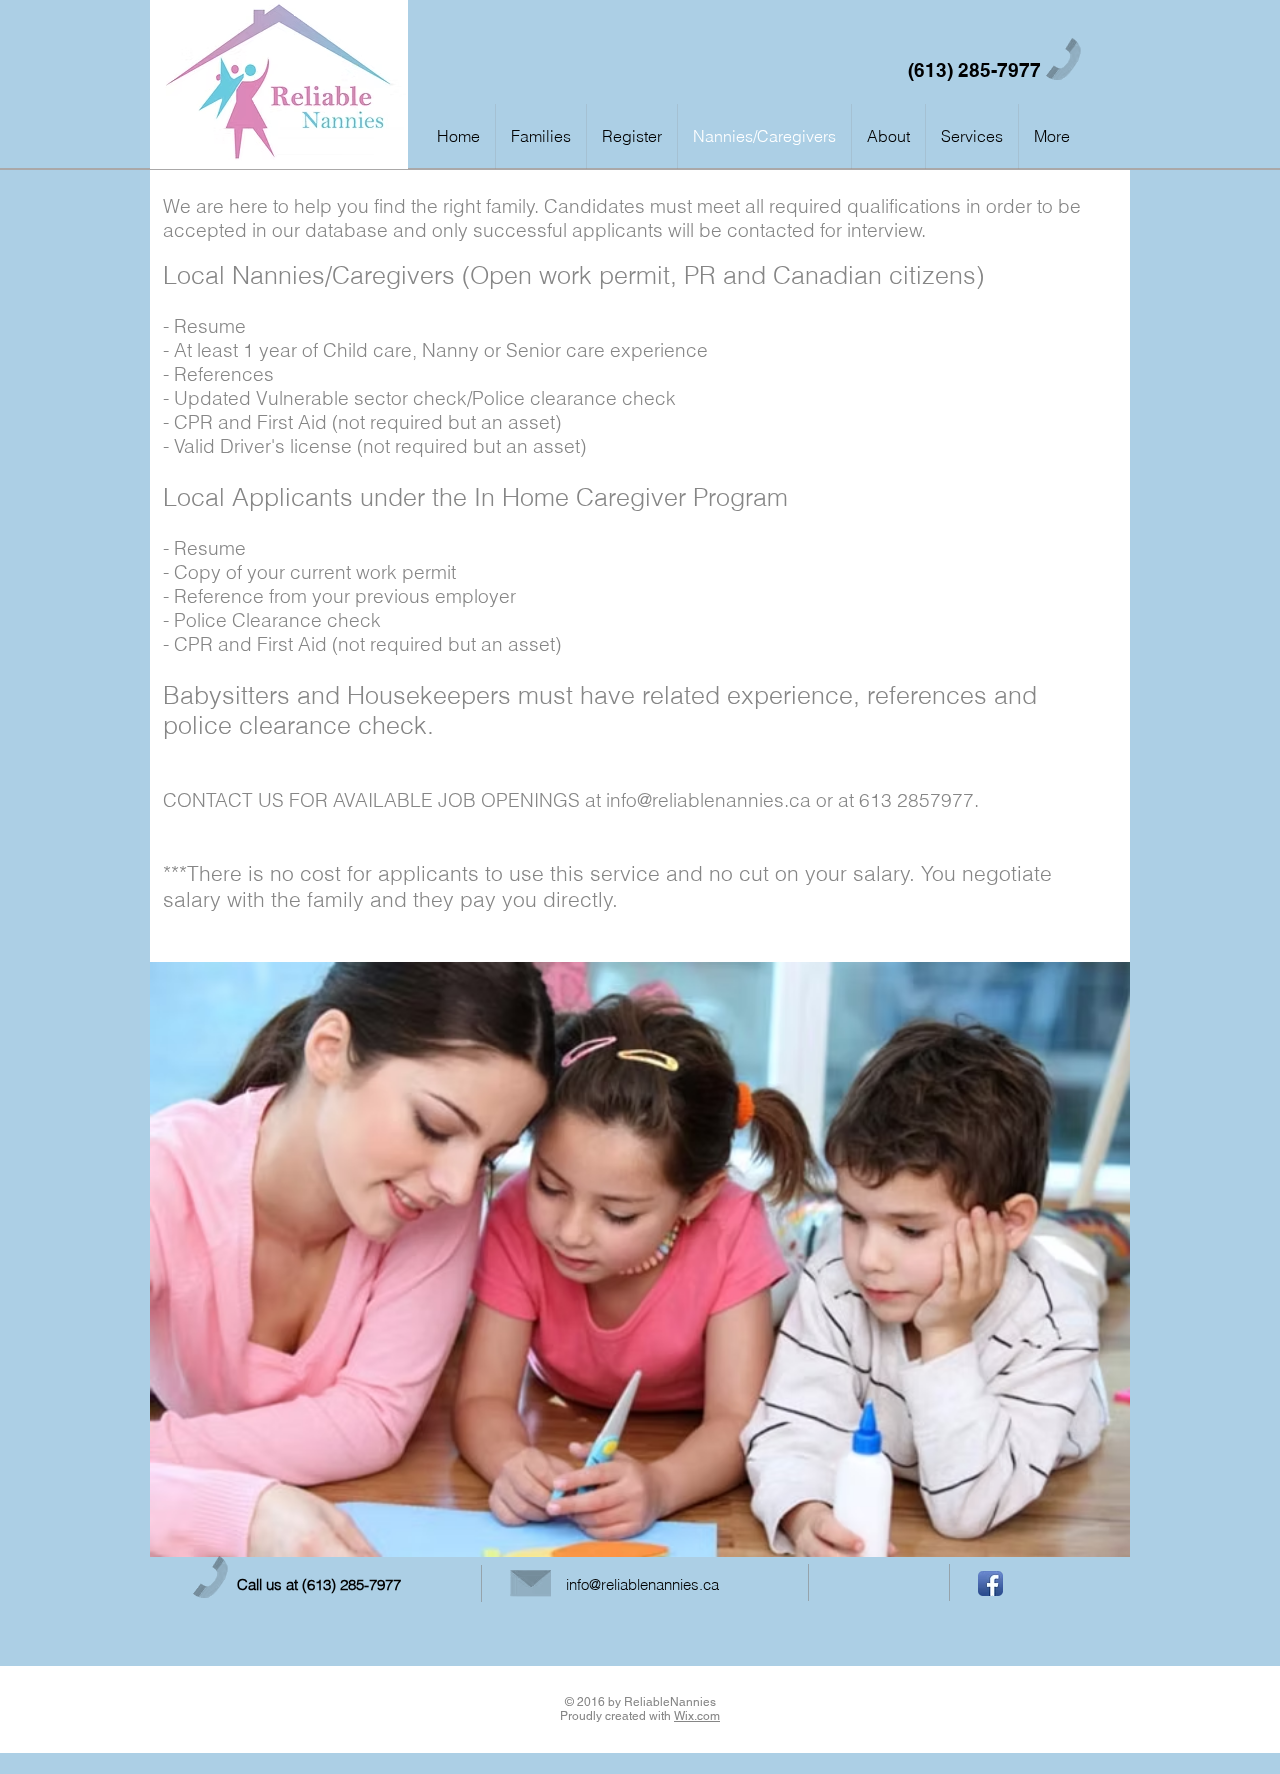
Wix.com (697, 1716)
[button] (1052, 136)
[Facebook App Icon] (990, 1583)
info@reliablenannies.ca (708, 800)
